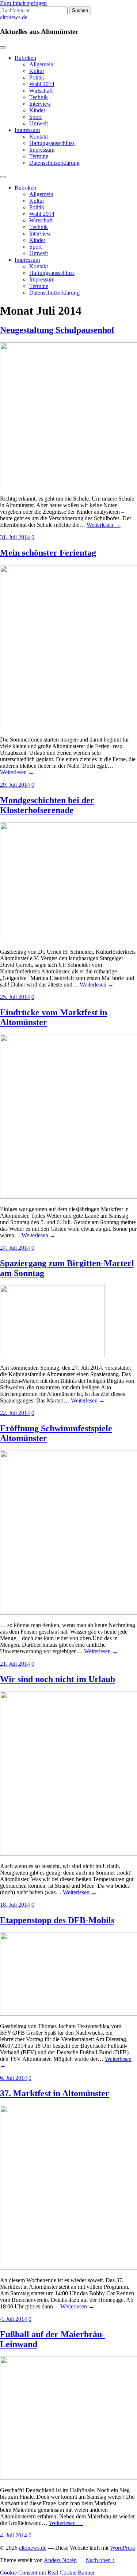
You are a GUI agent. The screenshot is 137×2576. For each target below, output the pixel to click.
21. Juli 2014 (15, 1664)
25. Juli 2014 (15, 997)
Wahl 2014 (42, 84)
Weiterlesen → (104, 525)
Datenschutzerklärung (54, 163)
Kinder (37, 110)
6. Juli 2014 (14, 2078)
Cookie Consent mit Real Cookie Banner (47, 2573)
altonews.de (14, 17)
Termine (39, 156)
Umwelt (39, 123)
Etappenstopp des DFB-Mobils (57, 1920)
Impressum (27, 130)
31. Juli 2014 (15, 537)
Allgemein (41, 64)
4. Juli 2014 (14, 2319)
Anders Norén (60, 2560)
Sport (35, 117)
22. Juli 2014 (15, 1413)
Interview (40, 104)
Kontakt (39, 137)
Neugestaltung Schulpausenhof (57, 330)
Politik (37, 77)
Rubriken (25, 58)
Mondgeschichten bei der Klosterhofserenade (47, 805)
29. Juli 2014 (15, 785)
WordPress (122, 2548)
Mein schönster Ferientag (48, 553)
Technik (39, 97)
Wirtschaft (41, 91)
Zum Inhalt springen (23, 3)
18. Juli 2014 (15, 1905)
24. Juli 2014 (15, 1248)
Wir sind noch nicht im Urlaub (58, 1679)
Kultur (37, 71)
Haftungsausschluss (52, 143)
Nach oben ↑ (100, 2560)
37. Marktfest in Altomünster (55, 2093)
